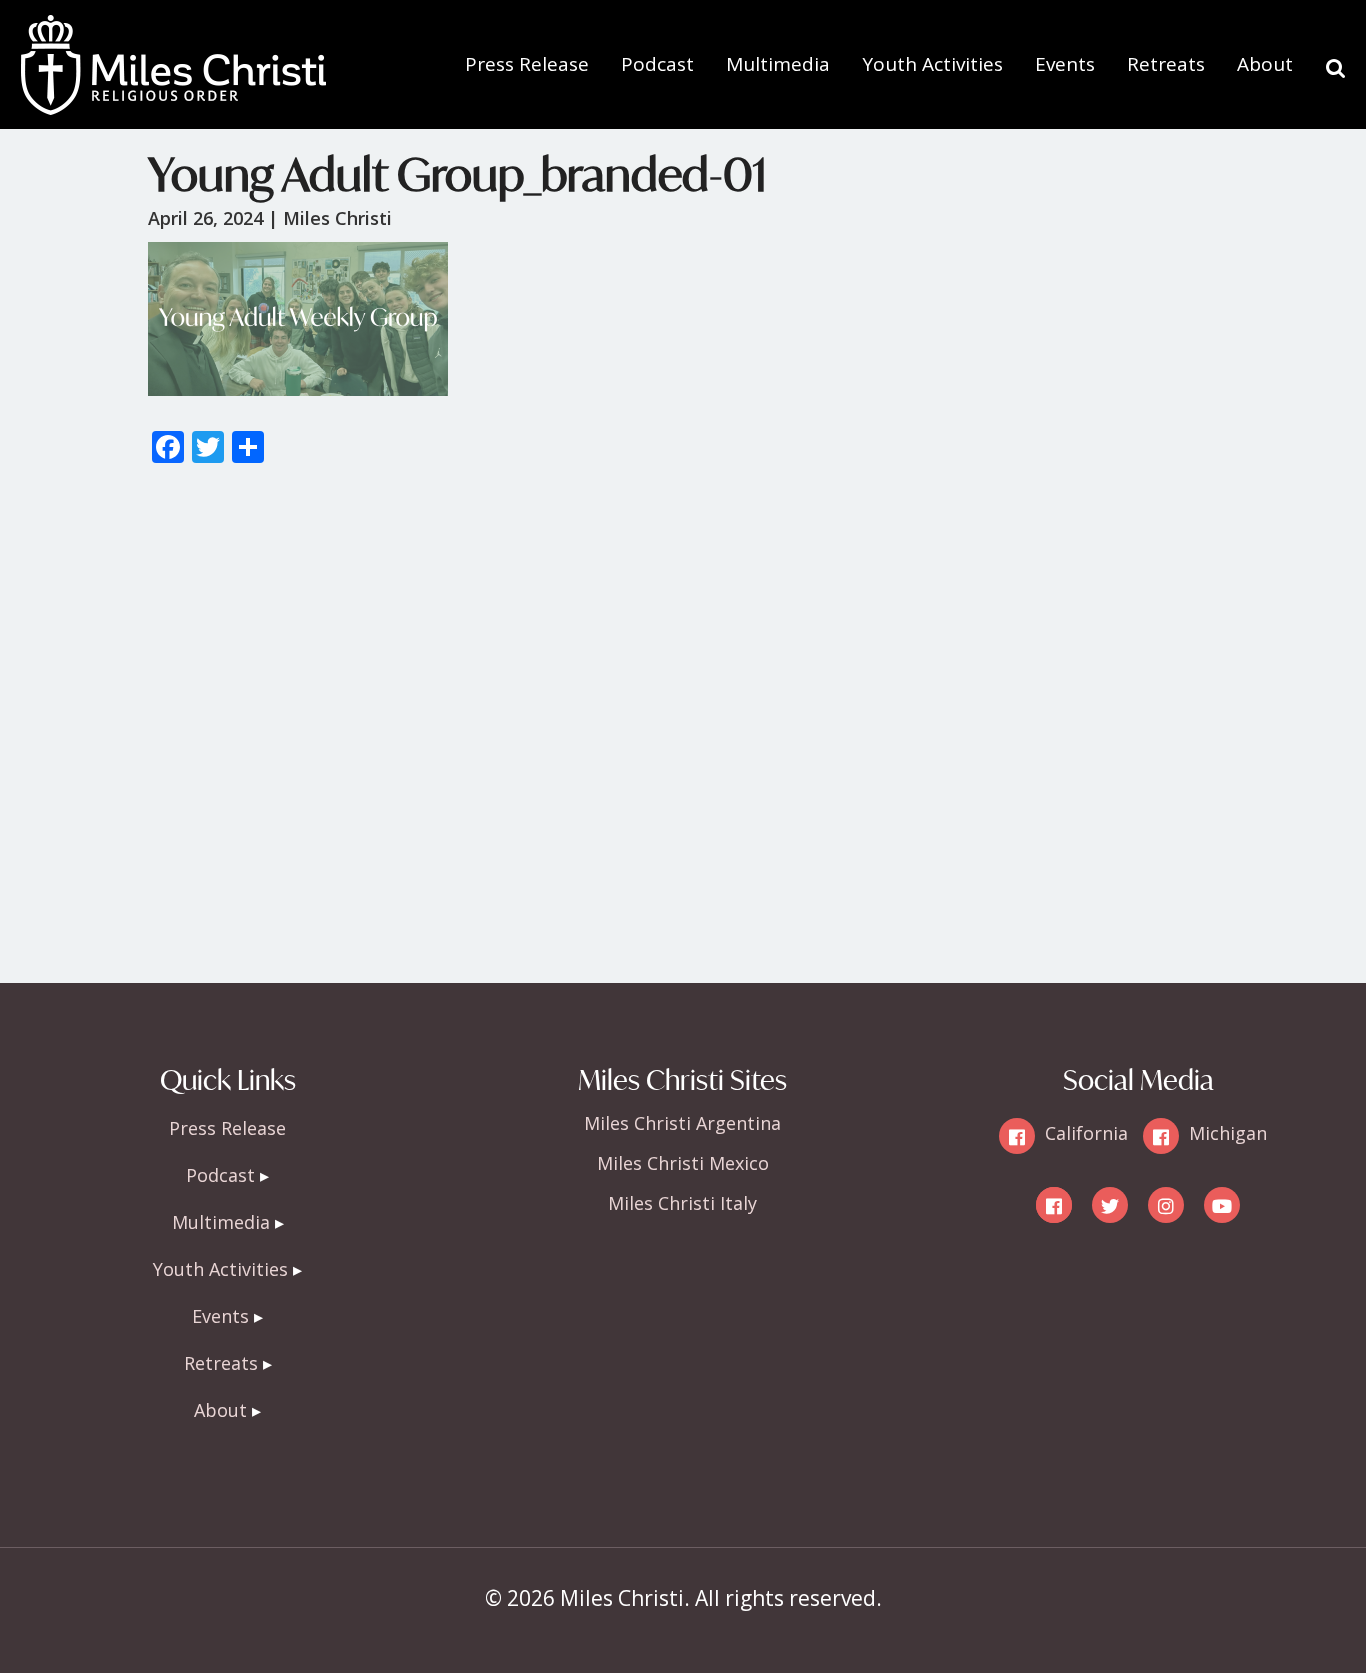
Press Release (527, 64)
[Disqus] (683, 733)
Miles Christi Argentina (682, 1123)
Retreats (1166, 64)
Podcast (657, 64)
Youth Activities (932, 64)
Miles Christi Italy (682, 1203)
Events (1065, 64)
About (1265, 64)
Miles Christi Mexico (683, 1163)
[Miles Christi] (173, 30)
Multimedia (778, 64)
